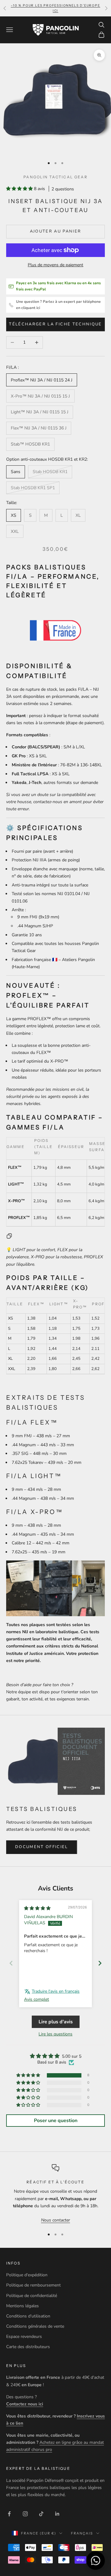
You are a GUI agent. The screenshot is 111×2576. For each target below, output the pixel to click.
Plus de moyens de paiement (55, 265)
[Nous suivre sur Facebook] (9, 2514)
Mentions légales (23, 2306)
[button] (20, 189)
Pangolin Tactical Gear (55, 177)
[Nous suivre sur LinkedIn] (57, 2514)
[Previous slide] (11, 1963)
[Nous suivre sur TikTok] (41, 2514)
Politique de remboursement (33, 2285)
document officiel (42, 1847)
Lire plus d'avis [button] (56, 2022)
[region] (55, 2194)
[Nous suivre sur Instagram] (25, 2514)
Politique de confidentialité (32, 2296)
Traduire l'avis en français (56, 1991)
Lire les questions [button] (55, 2034)
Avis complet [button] (37, 1999)
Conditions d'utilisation (28, 2316)
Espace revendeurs (24, 2337)
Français (82, 2533)
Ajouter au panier (56, 231)
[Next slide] (100, 1963)
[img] (37, 1908)
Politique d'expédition (27, 2275)
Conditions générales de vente (35, 2326)
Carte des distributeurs (28, 2347)
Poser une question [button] (56, 2121)
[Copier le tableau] (9, 1236)
